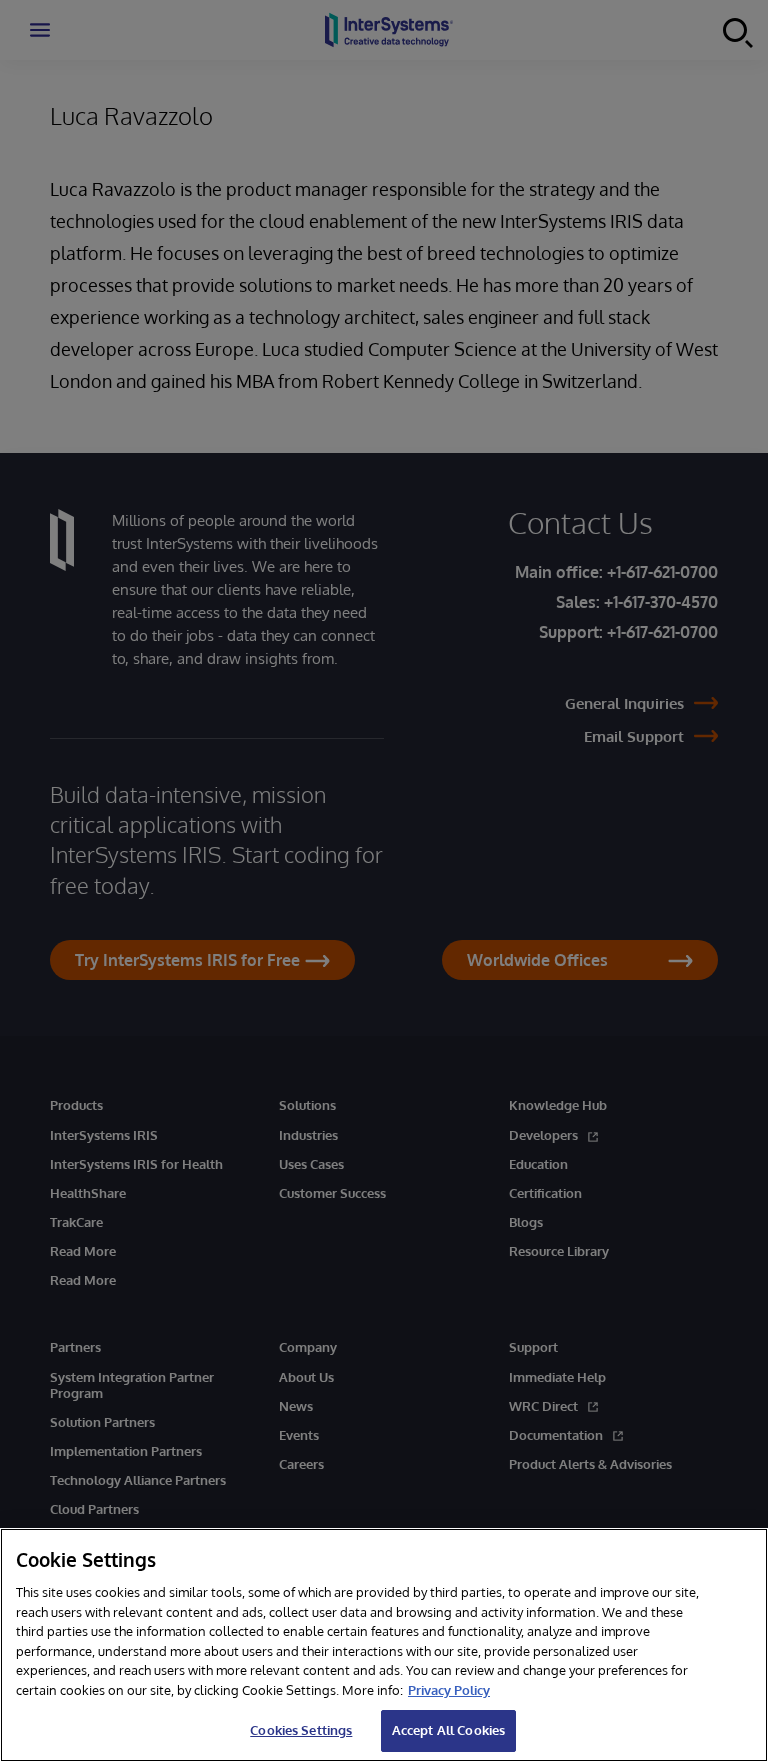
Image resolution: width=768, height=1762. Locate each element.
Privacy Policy (449, 1690)
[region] (384, 1645)
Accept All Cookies (448, 1730)
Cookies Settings (301, 1730)
